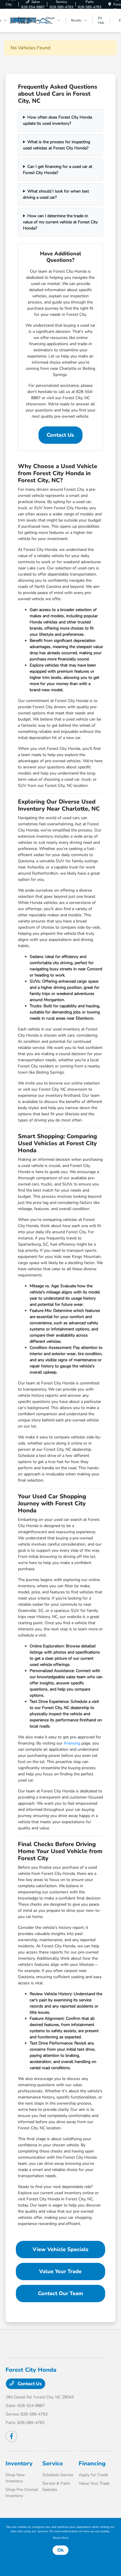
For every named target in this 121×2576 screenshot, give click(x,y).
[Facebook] (11, 2436)
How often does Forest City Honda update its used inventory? (57, 120)
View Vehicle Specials (60, 2249)
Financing (92, 2463)
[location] (110, 4)
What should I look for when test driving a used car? (56, 194)
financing (72, 1743)
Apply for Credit (93, 2475)
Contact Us (60, 435)
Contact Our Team (60, 2293)
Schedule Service (58, 2475)
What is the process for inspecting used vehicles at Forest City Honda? (57, 145)
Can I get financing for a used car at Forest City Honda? (58, 170)
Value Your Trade (60, 2271)
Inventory (19, 2463)
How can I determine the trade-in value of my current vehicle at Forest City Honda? (60, 222)
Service (53, 2463)
